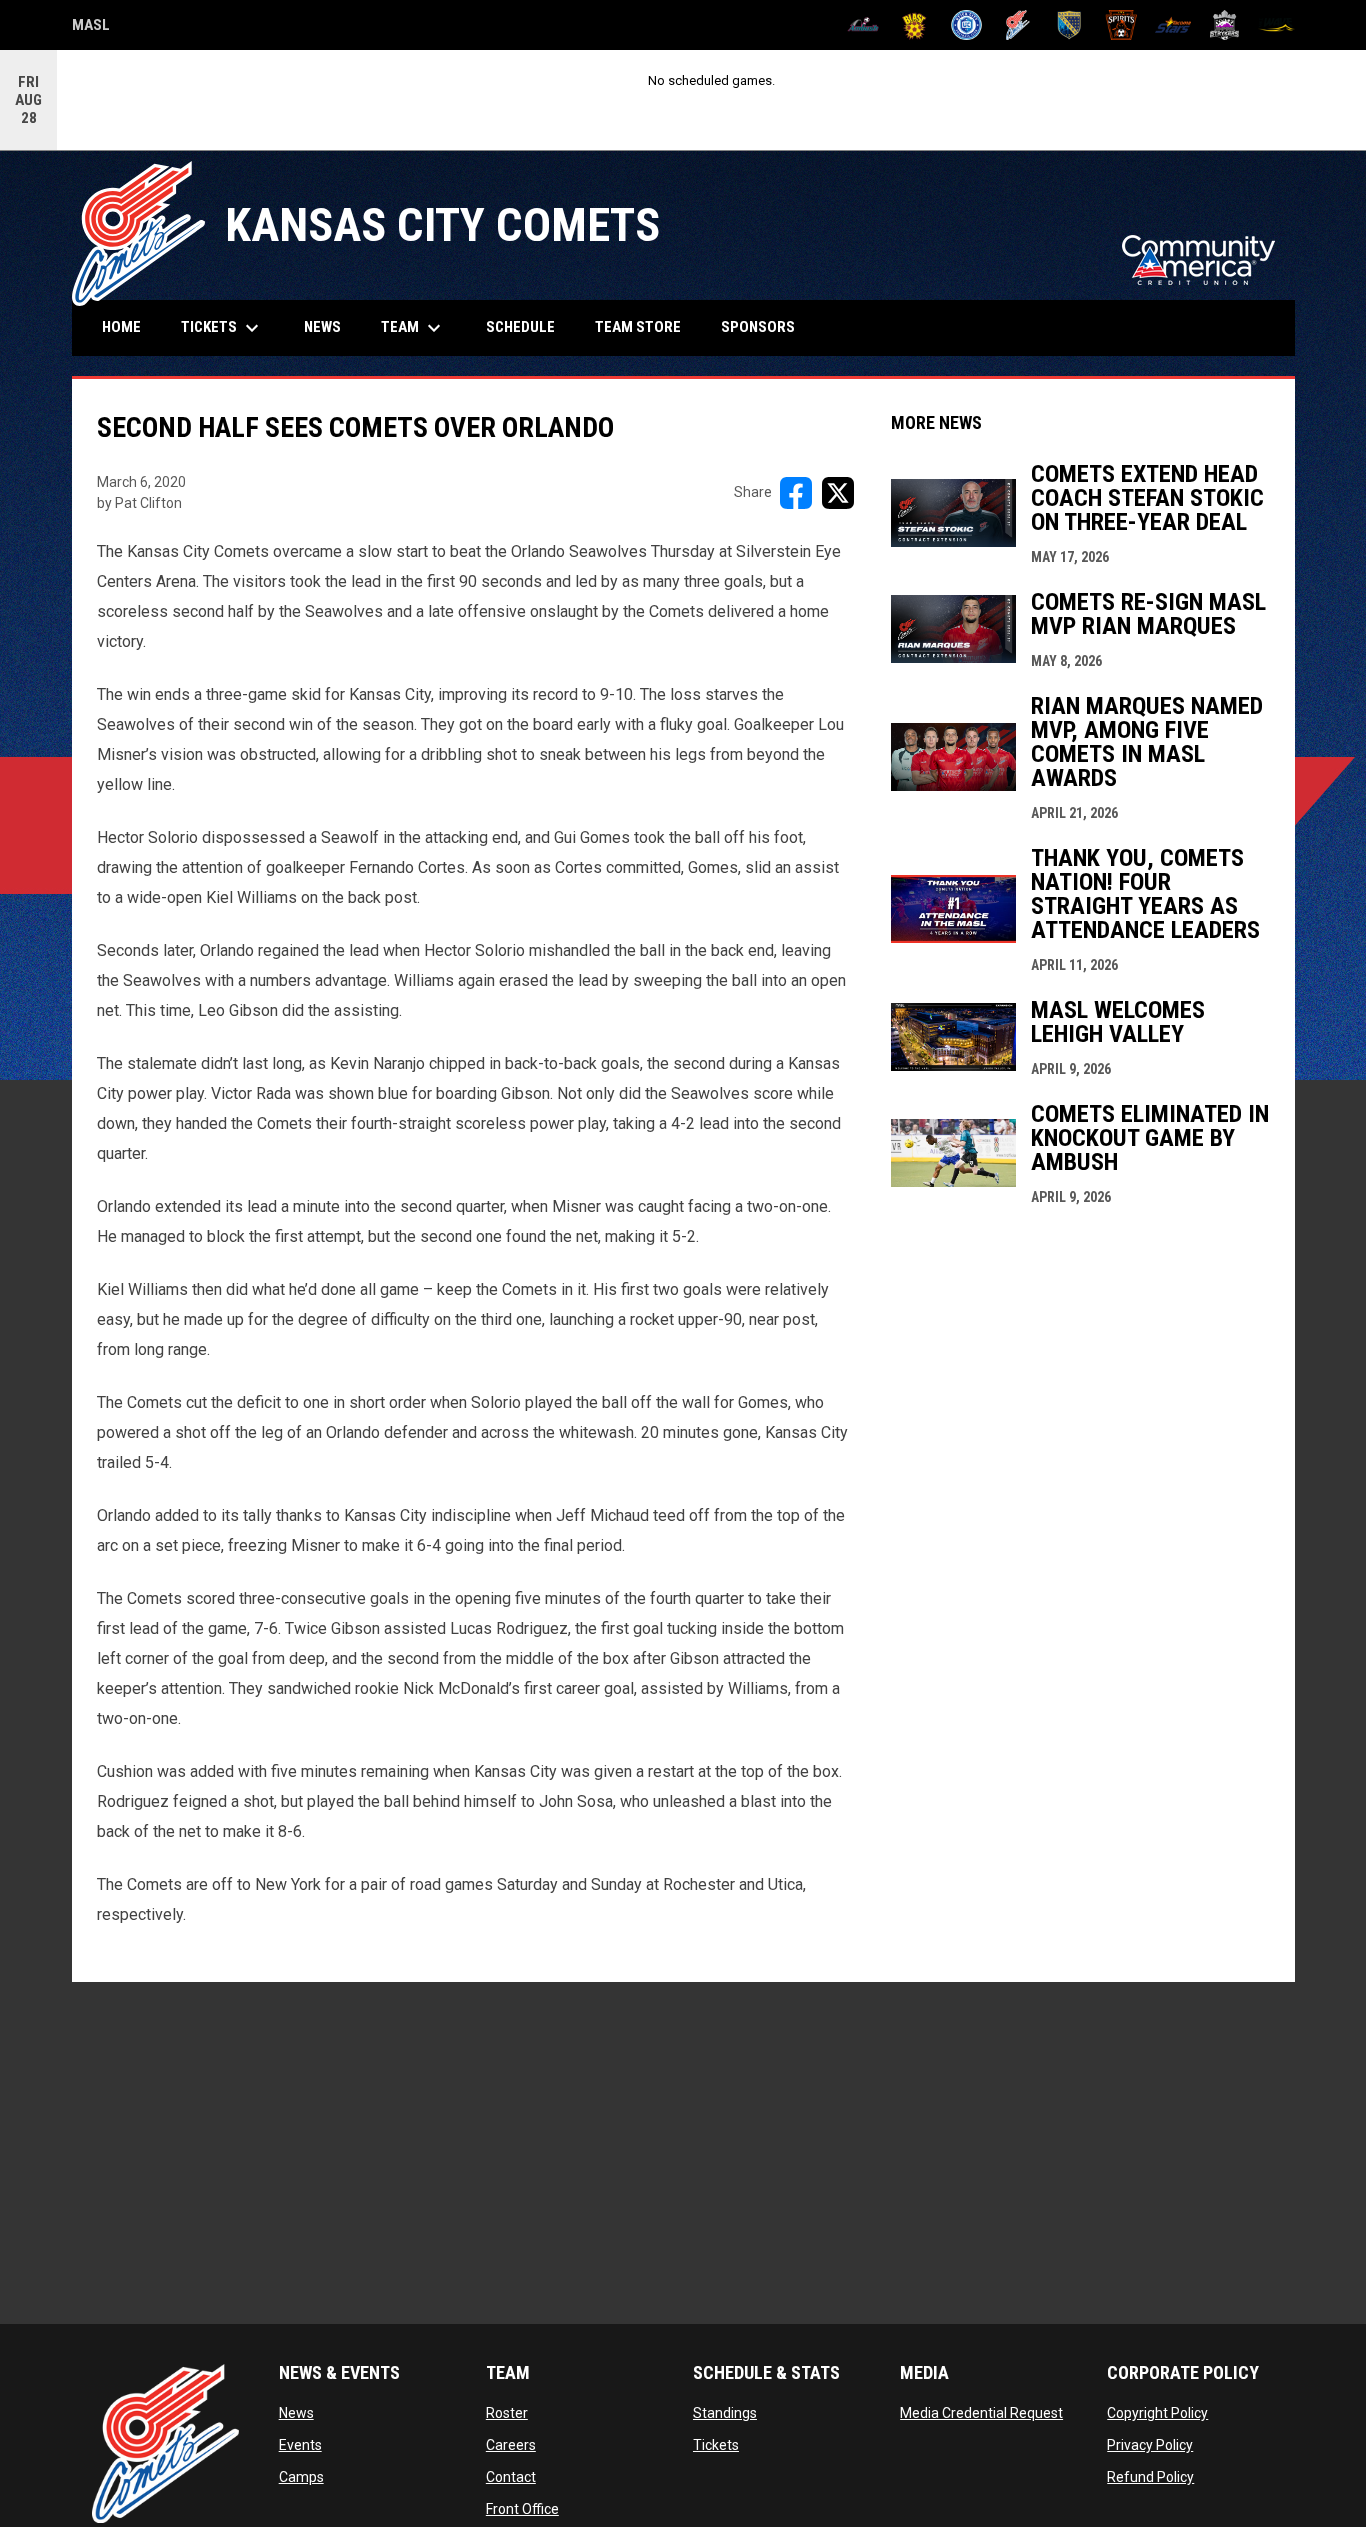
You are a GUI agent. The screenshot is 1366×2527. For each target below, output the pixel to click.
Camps (301, 2477)
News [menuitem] (322, 327)
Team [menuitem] (413, 328)
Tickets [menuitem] (222, 328)
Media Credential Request (981, 2413)
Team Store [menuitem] (645, 326)
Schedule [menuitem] (520, 327)
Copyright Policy (1157, 2413)
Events (300, 2445)
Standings (725, 2413)
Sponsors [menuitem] (758, 327)
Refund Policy (1150, 2477)
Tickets (716, 2445)
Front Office (522, 2509)
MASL (91, 28)
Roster (507, 2413)
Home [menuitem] (121, 327)
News (296, 2413)
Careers (511, 2445)
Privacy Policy (1150, 2445)
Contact (511, 2477)
